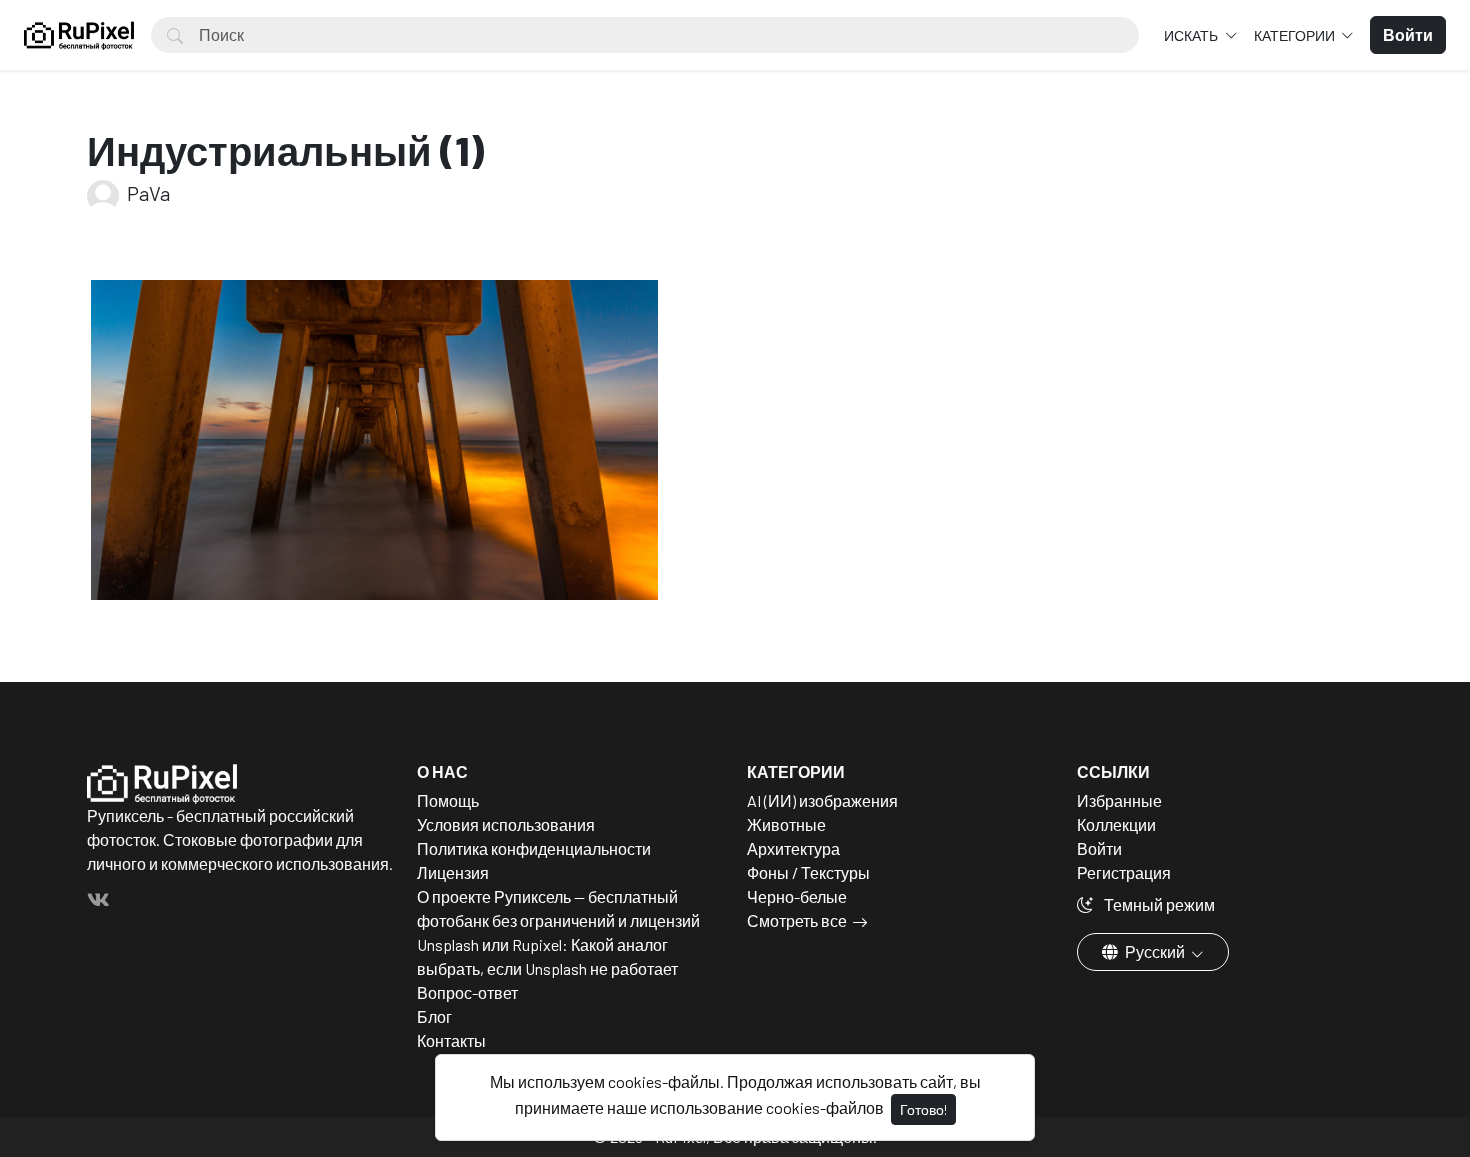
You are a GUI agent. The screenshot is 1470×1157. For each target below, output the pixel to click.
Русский (1155, 951)
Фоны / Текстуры (808, 872)
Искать (1192, 35)
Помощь (448, 800)
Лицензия (453, 872)
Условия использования (506, 824)
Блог (434, 1016)
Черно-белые (797, 896)
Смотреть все (797, 920)
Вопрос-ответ (467, 992)
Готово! (923, 1109)
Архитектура (793, 848)
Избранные (1119, 800)
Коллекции (1116, 824)
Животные (786, 824)
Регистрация (1124, 872)
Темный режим (1158, 904)
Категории (1296, 35)
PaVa (146, 193)
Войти (1099, 848)
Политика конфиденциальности (534, 848)
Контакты (451, 1040)
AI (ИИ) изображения (822, 800)
